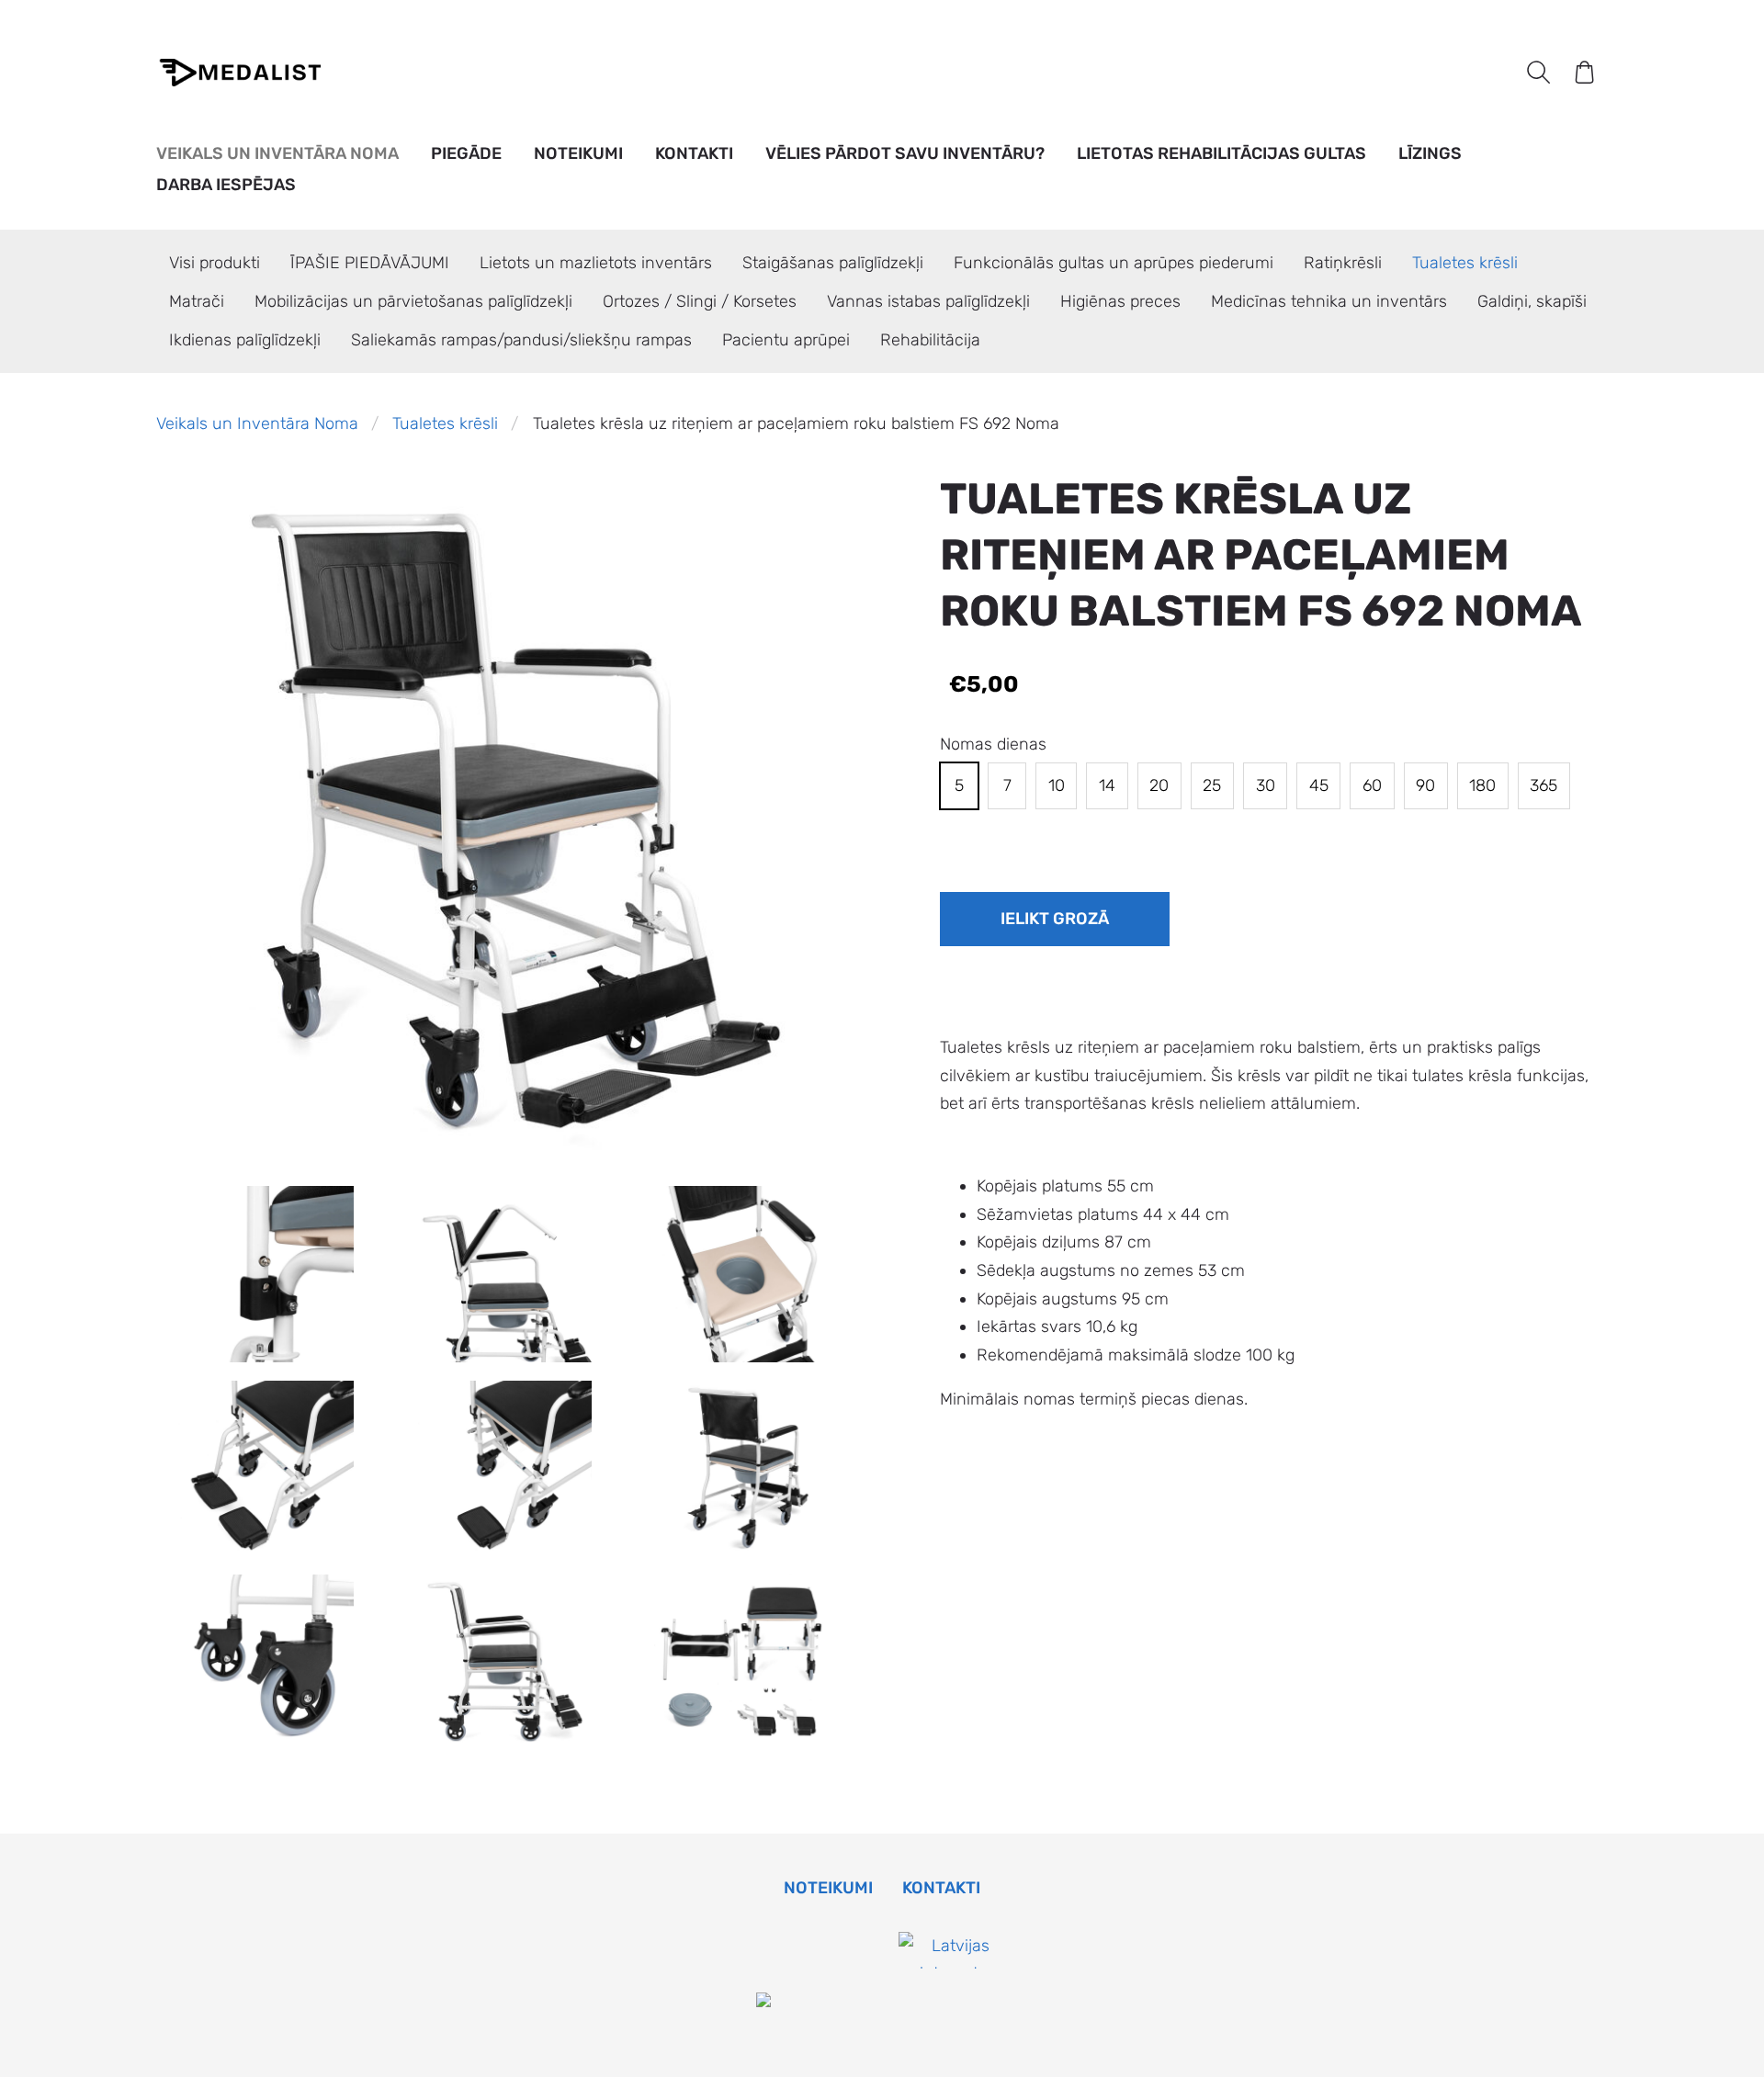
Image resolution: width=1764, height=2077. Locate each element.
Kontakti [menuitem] (694, 153)
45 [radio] (1319, 785)
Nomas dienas (993, 744)
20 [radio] (1159, 785)
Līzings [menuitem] (1430, 153)
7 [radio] (1007, 785)
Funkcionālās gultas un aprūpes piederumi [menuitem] (1114, 263)
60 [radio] (1372, 785)
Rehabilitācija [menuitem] (930, 340)
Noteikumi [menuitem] (578, 153)
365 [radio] (1543, 785)
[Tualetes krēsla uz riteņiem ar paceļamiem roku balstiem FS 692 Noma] (266, 1274)
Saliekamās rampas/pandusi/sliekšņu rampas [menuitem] (521, 340)
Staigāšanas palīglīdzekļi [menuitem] (833, 263)
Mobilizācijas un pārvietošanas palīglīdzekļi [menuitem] (413, 301)
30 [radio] (1266, 785)
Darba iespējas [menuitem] (226, 185)
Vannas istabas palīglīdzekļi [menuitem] (928, 301)
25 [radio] (1212, 785)
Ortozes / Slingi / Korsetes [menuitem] (700, 301)
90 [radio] (1425, 785)
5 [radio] (959, 785)
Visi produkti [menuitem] (215, 263)
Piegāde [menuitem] (466, 153)
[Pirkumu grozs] (1585, 72)
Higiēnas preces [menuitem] (1120, 301)
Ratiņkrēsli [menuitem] (1343, 263)
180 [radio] (1482, 785)
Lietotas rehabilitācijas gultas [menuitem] (1221, 153)
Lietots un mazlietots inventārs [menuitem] (596, 263)
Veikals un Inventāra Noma (257, 423)
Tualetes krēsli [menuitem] (1465, 263)
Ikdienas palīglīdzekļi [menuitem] (245, 340)
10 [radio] (1057, 785)
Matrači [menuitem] (197, 301)
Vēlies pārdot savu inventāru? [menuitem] (905, 153)
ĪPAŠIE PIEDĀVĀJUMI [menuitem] (370, 263)
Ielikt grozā (1055, 919)
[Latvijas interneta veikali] (954, 2002)
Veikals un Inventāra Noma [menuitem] (277, 153)
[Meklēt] (1538, 72)
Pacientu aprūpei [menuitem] (786, 340)
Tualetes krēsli (445, 423)
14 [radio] (1107, 785)
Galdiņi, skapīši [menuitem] (1532, 301)
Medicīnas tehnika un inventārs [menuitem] (1329, 301)
